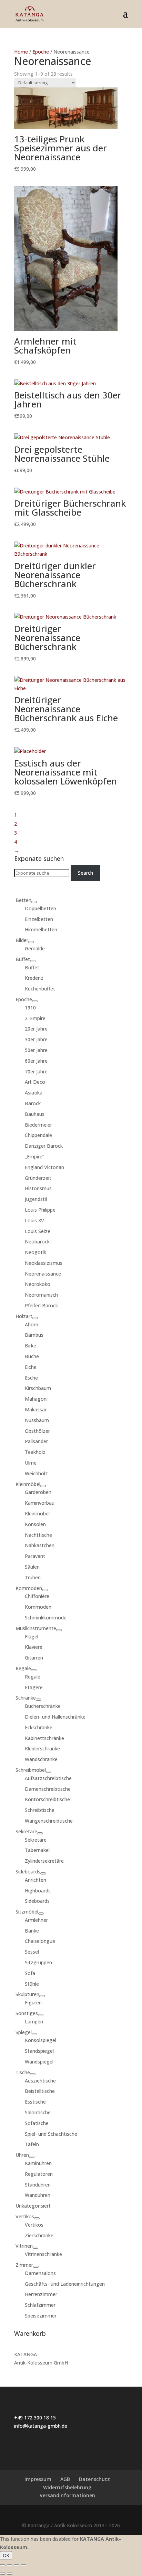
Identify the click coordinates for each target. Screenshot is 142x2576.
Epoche (41, 52)
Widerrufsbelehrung (67, 2487)
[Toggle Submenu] (34, 902)
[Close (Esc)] (3, 2565)
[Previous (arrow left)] (3, 2574)
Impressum (38, 2479)
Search (85, 873)
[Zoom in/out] (23, 2565)
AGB (65, 2479)
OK (6, 2555)
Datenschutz (94, 2479)
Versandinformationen (67, 2495)
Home (21, 52)
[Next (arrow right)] (10, 2574)
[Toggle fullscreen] (17, 2565)
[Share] (10, 2565)
